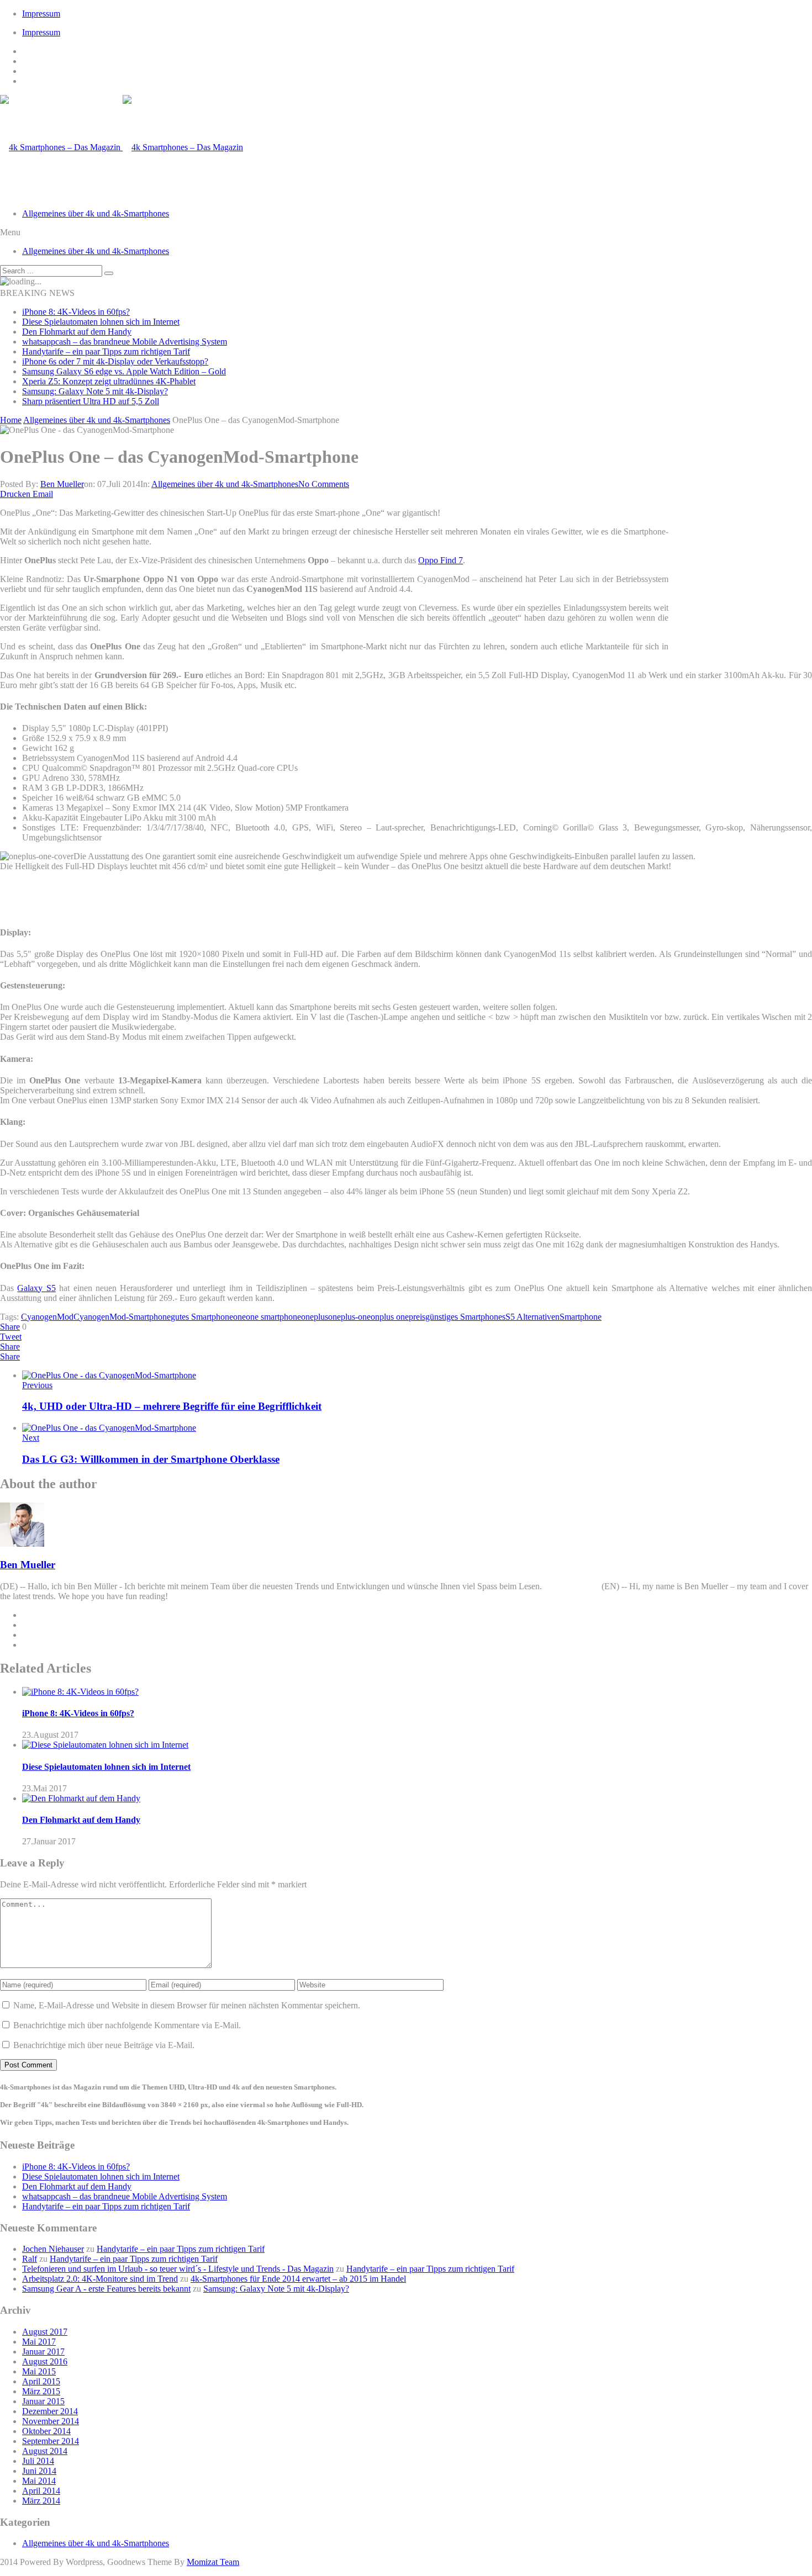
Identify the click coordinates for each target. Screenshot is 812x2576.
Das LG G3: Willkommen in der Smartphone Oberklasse (151, 1459)
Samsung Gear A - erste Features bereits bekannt (106, 2289)
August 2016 (45, 2361)
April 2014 (41, 2491)
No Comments (324, 484)
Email (43, 494)
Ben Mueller (62, 484)
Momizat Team (213, 2562)
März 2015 (41, 2391)
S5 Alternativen (532, 1317)
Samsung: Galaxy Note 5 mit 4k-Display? (95, 391)
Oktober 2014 (46, 2431)
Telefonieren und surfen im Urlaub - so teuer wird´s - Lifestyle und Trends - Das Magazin (178, 2269)
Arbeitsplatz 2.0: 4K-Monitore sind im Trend (100, 2279)
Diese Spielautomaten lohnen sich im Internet (101, 322)
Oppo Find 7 (441, 560)
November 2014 (51, 2421)
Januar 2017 (43, 2352)
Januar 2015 (43, 2401)
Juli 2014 (38, 2461)
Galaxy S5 (36, 1288)
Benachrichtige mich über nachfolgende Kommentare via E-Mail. (127, 2025)
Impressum (41, 14)
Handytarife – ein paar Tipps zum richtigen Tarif (106, 351)
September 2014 (51, 2441)
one (239, 1317)
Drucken (15, 494)
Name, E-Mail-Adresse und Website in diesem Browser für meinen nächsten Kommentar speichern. (187, 2005)
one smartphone (273, 1317)
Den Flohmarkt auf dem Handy (77, 332)
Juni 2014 (39, 2471)
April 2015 (41, 2381)
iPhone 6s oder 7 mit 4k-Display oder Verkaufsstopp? (115, 361)
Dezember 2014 (50, 2411)
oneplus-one (349, 1317)
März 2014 (41, 2501)
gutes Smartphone (202, 1317)
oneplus (315, 1317)
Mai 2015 (39, 2371)
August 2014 (45, 2451)
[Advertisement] (743, 583)
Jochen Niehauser (53, 2249)
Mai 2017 (39, 2342)
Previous (37, 1385)
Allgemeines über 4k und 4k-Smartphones (96, 213)
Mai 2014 (39, 2481)
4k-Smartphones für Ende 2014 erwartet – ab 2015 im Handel (298, 2279)
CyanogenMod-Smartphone (122, 1317)
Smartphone (581, 1317)
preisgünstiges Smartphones (457, 1317)
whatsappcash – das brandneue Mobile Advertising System (125, 342)
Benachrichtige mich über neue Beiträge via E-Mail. (104, 2045)
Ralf (30, 2259)
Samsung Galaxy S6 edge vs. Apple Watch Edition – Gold (124, 371)
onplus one (390, 1317)
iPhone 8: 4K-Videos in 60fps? (76, 312)
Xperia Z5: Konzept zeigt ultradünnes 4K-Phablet (109, 381)
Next (31, 1438)
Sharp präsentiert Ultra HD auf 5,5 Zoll (91, 401)
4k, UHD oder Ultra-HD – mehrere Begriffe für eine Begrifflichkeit (172, 1406)
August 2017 (45, 2332)
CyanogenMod (47, 1317)
